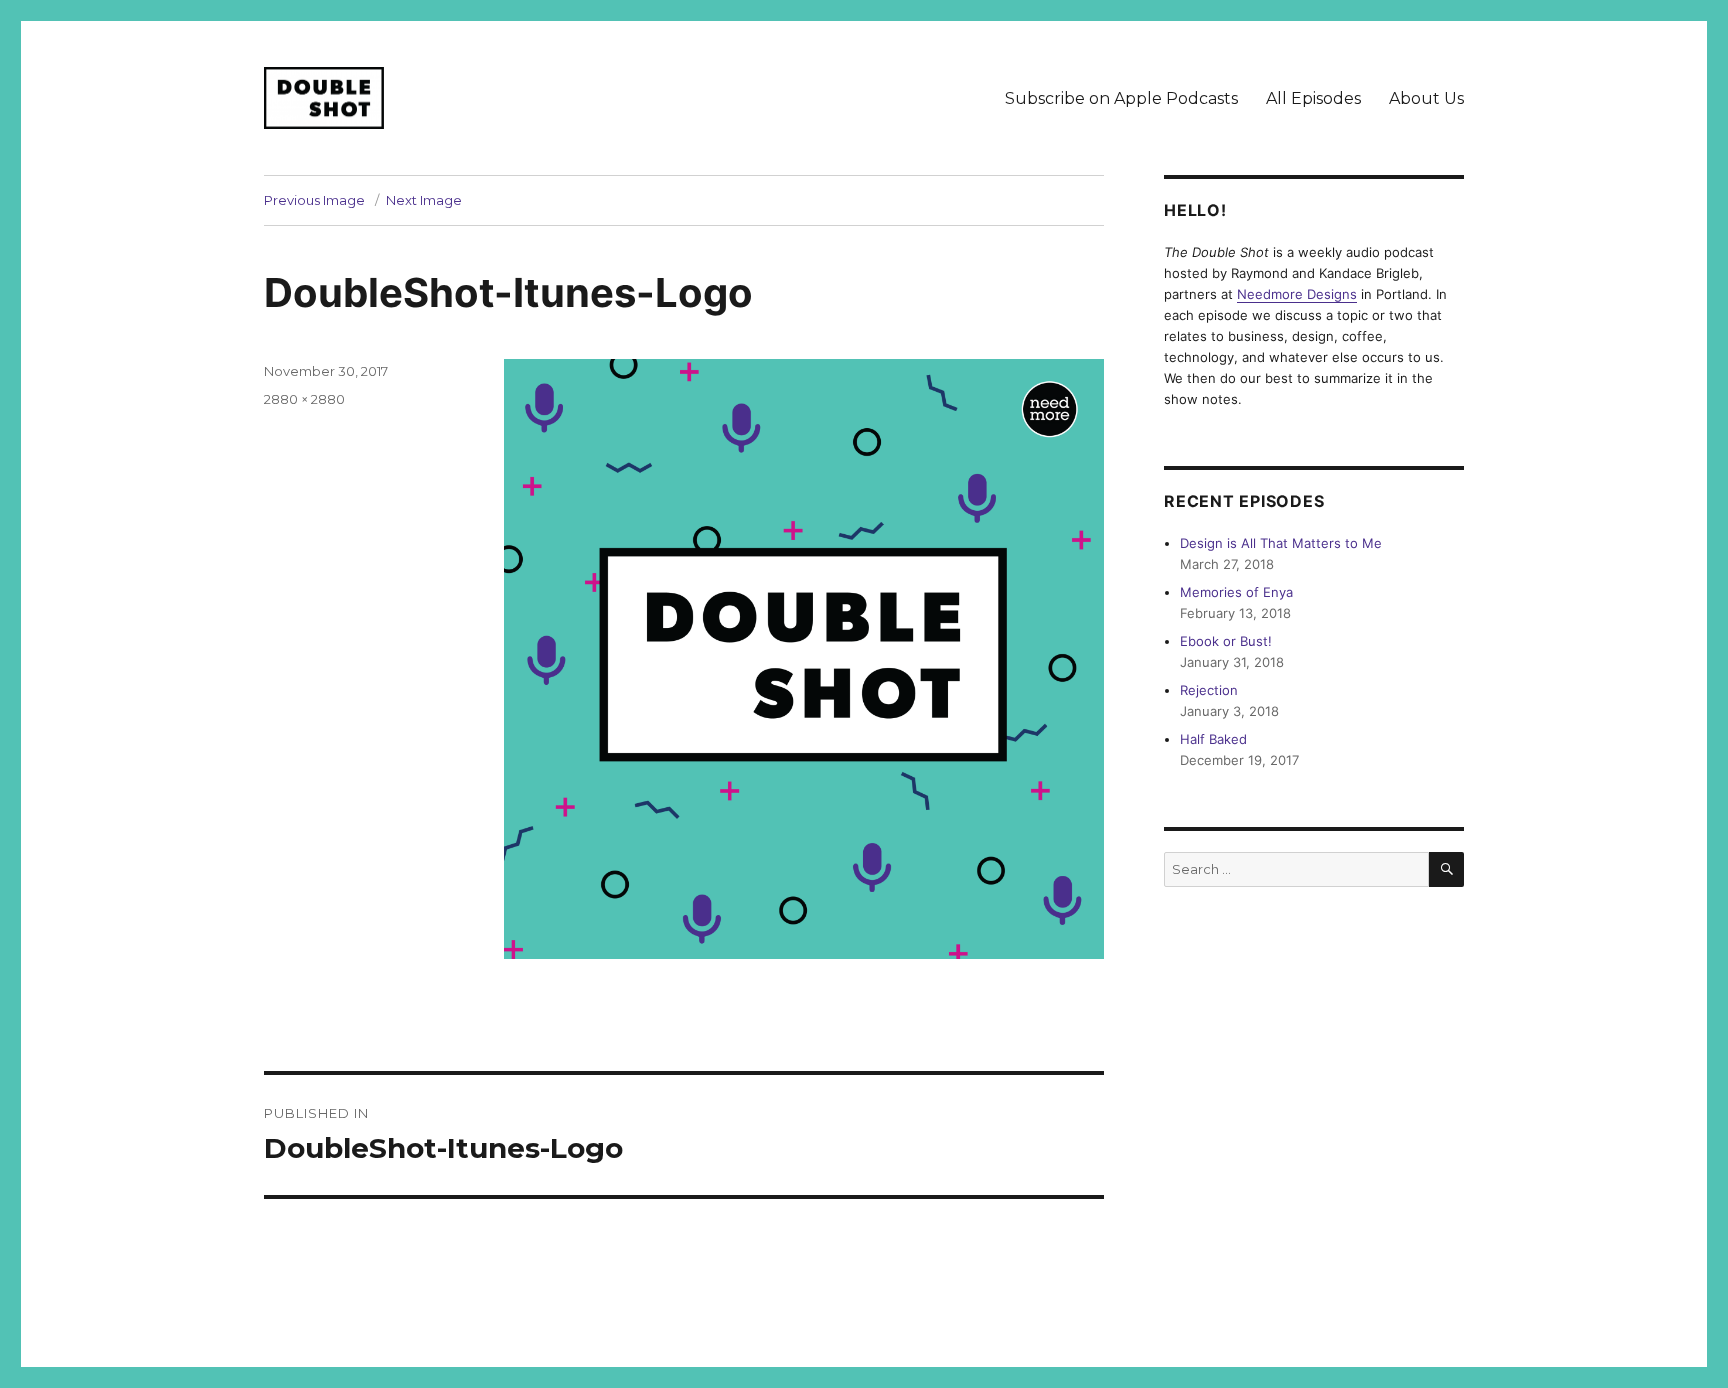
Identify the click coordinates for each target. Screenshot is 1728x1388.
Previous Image (314, 200)
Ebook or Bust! (1226, 641)
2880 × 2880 (304, 399)
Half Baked (1213, 739)
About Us (1426, 98)
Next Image (424, 200)
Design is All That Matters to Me (1281, 543)
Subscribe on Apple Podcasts (1121, 98)
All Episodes (1313, 98)
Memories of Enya (1236, 592)
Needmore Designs (1297, 294)
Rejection (1209, 690)
